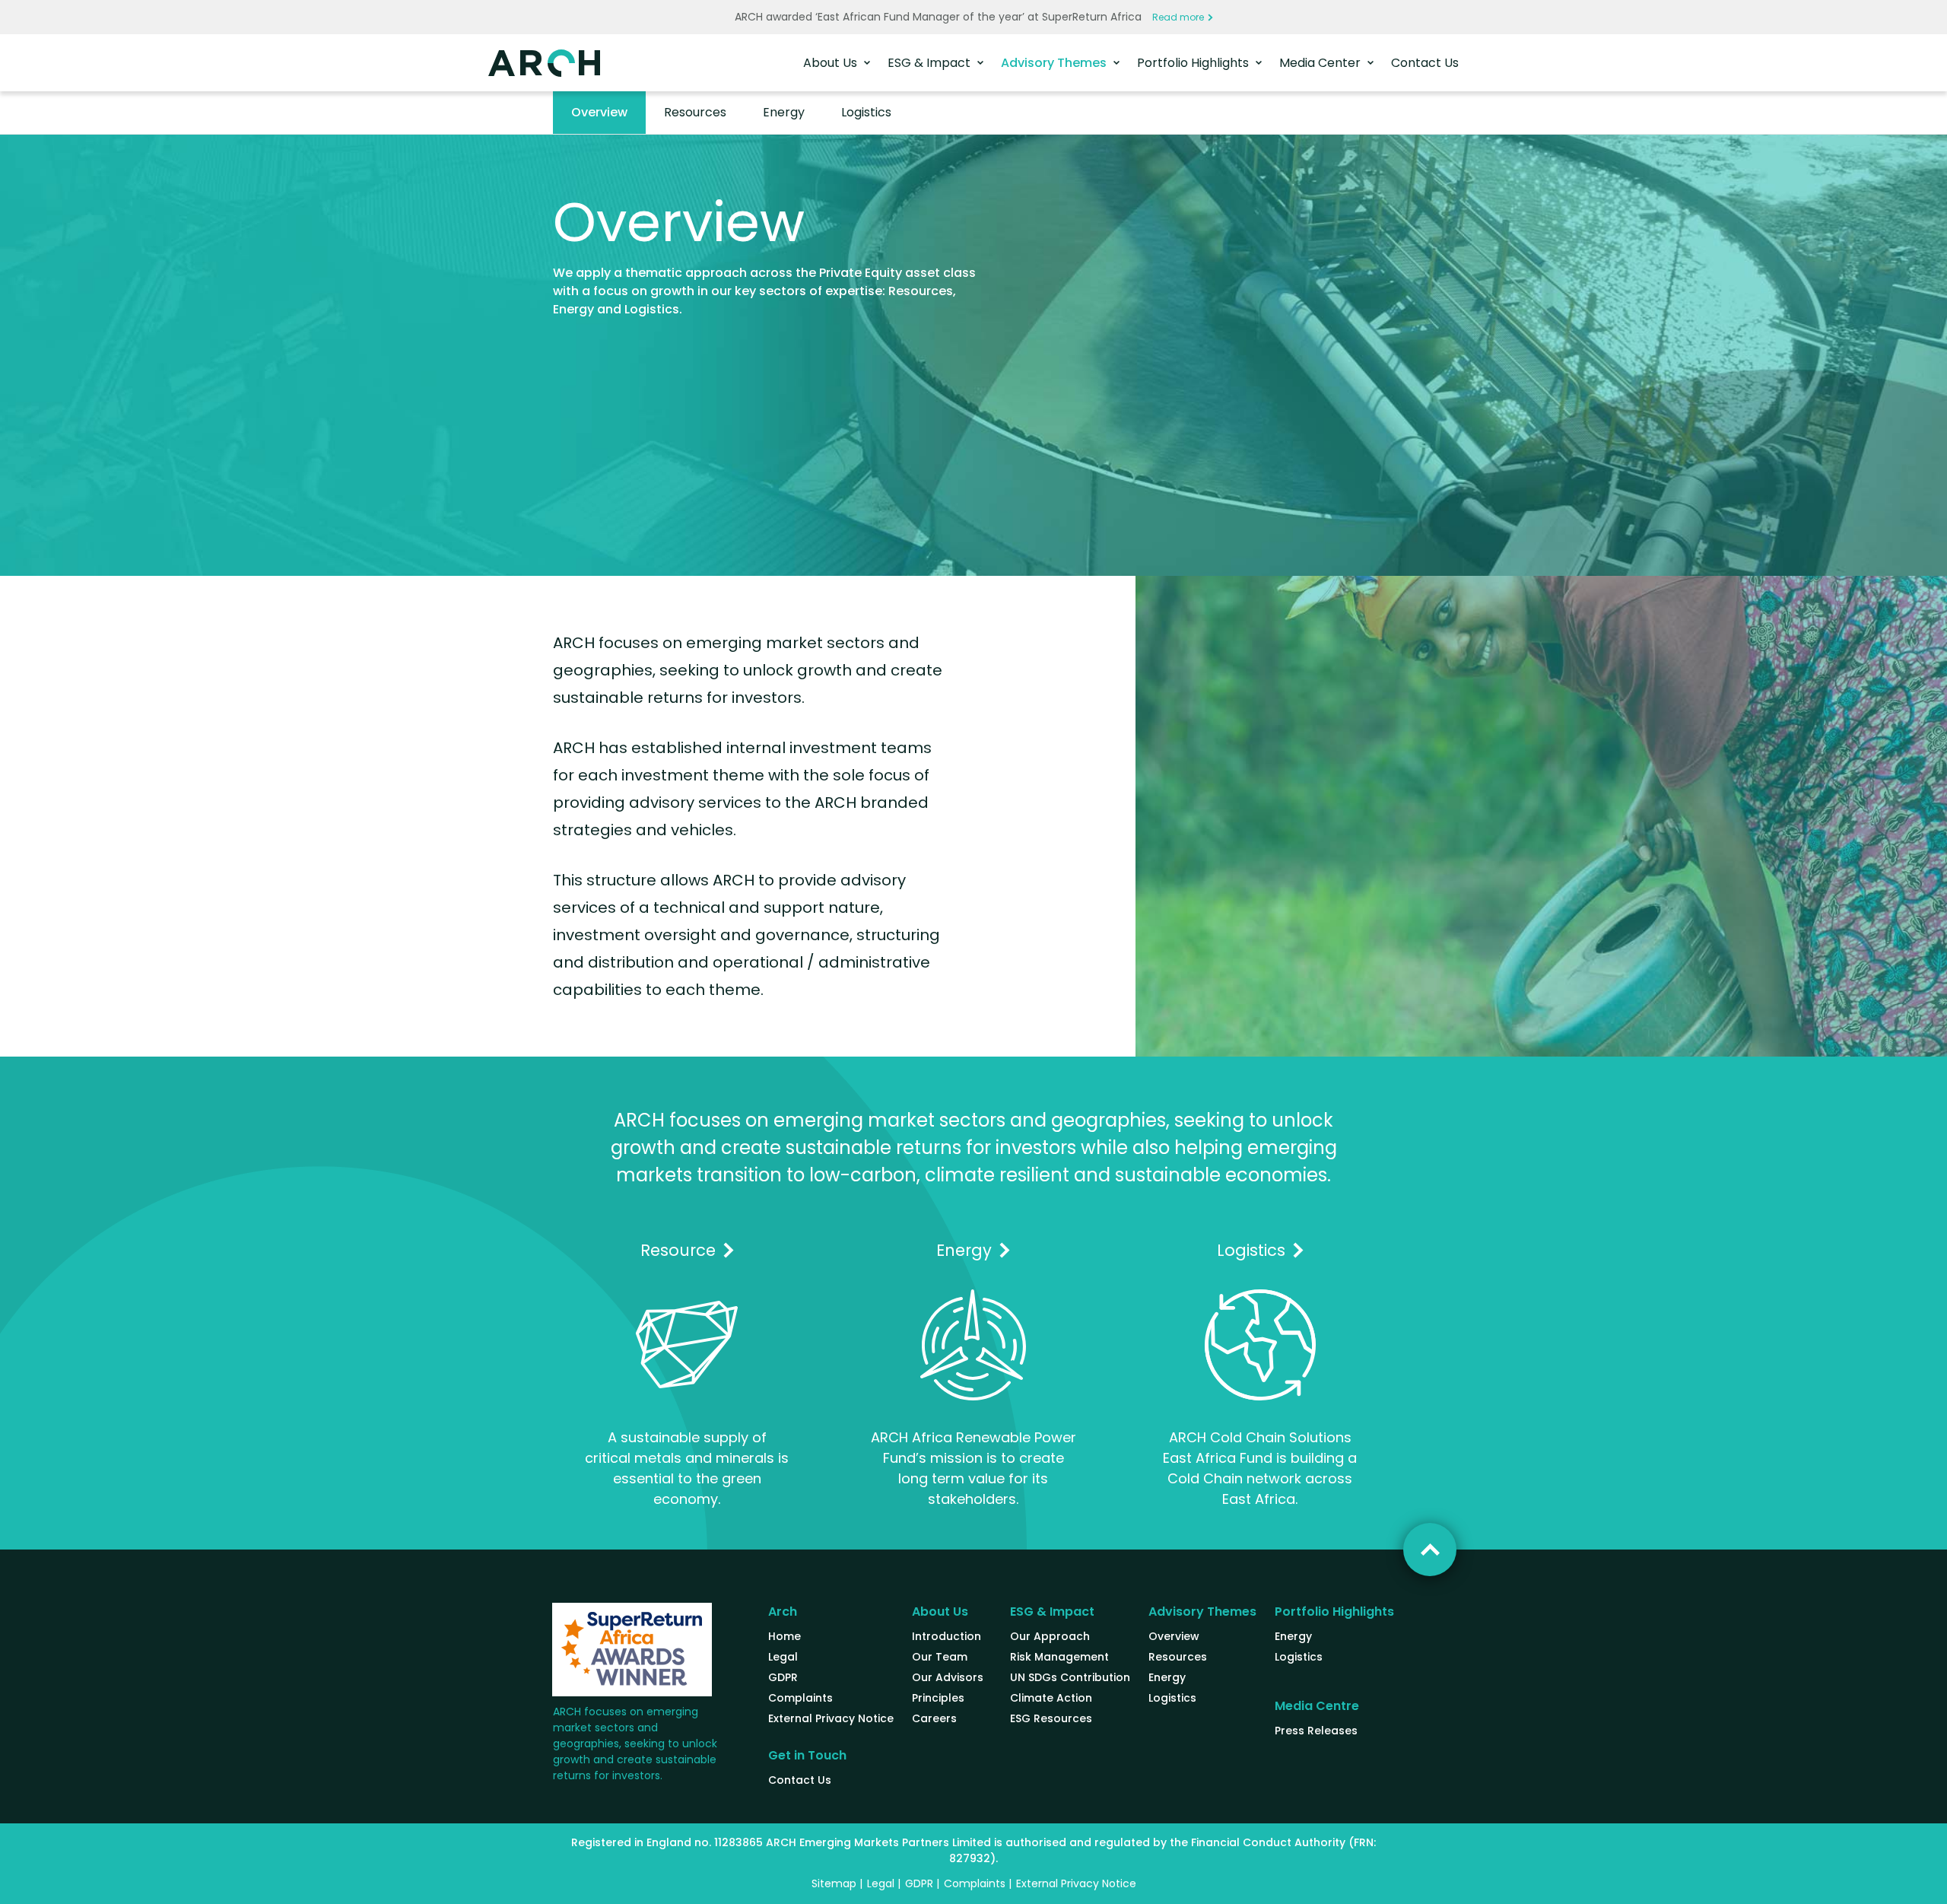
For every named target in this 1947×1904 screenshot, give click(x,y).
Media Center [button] (1321, 63)
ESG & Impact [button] (931, 63)
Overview (599, 112)
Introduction (947, 1636)
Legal (783, 1657)
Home (785, 1636)
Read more (1178, 17)
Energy (784, 112)
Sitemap (834, 1883)
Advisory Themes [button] (1055, 63)
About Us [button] (832, 63)
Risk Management (1059, 1657)
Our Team (940, 1657)
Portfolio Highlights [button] (1194, 63)
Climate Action (1051, 1698)
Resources (695, 112)
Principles (938, 1698)
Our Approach (1050, 1636)
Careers (934, 1718)
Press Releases (1316, 1731)
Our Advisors (948, 1677)
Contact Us (1425, 63)
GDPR (783, 1677)
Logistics (866, 112)
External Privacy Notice (831, 1718)
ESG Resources (1051, 1718)
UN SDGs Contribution (1070, 1677)
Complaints (800, 1698)
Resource (678, 1250)
